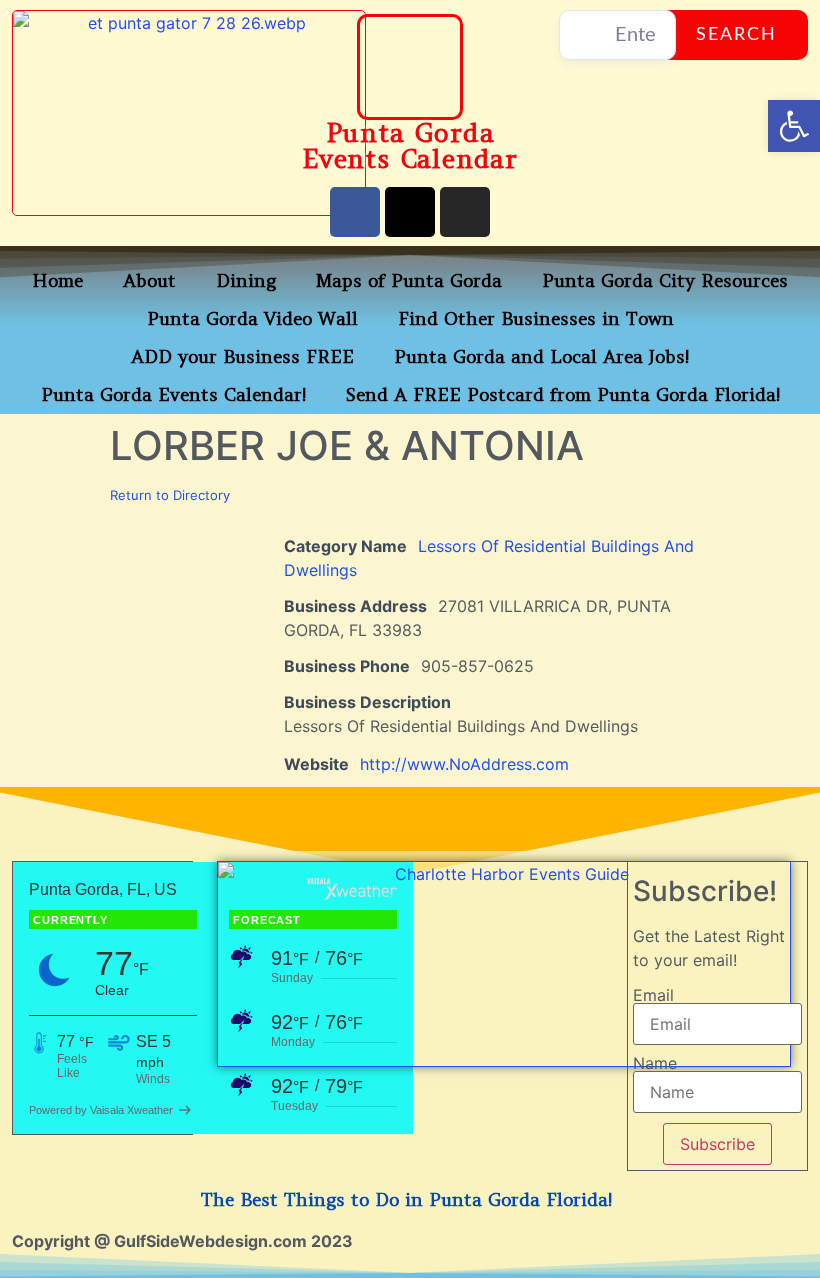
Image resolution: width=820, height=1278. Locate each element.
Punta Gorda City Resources (665, 280)
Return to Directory (170, 495)
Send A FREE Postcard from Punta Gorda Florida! (563, 394)
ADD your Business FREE (242, 356)
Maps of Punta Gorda (409, 280)
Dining (246, 280)
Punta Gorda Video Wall (252, 318)
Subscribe (717, 1144)
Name (655, 1063)
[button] (794, 126)
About (149, 280)
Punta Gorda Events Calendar (410, 145)
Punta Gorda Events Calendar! (173, 394)
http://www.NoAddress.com (464, 764)
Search (736, 35)
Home (57, 280)
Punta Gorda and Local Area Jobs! (541, 356)
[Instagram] (465, 212)
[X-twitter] (410, 212)
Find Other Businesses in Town (536, 318)
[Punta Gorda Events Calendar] (410, 67)
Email (653, 995)
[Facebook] (355, 212)
